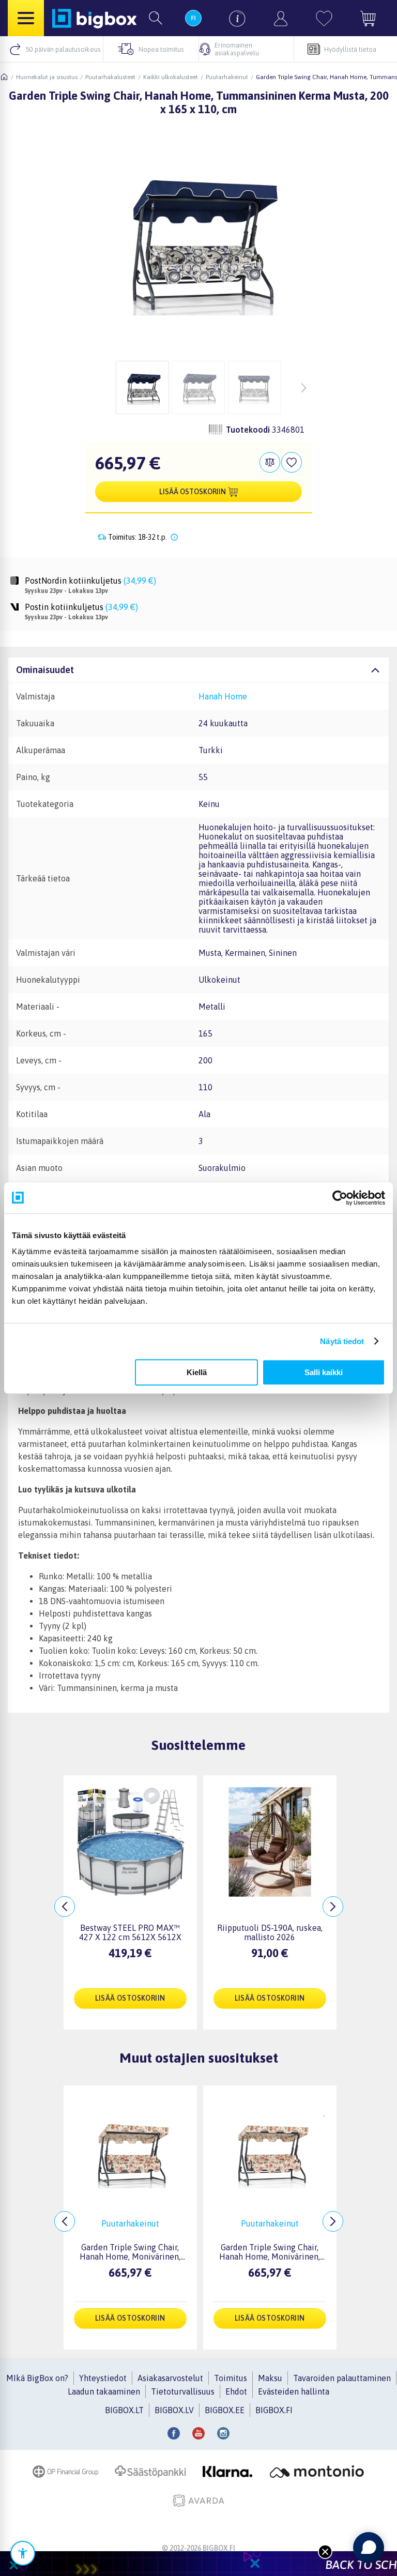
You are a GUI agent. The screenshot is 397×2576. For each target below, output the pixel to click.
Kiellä (197, 1372)
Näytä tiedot (342, 1341)
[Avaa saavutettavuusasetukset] (23, 2553)
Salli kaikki (324, 1372)
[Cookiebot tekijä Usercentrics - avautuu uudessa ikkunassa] (340, 1198)
